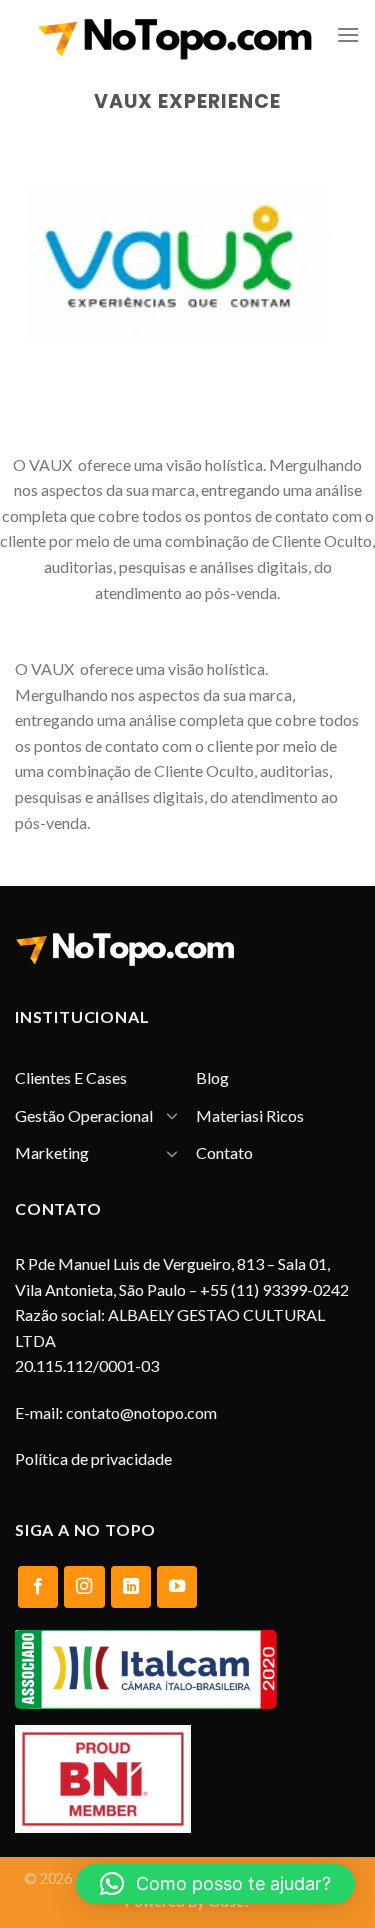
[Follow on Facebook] (38, 1587)
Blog (212, 1077)
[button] (215, 1884)
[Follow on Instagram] (84, 1587)
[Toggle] (172, 1115)
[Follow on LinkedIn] (131, 1587)
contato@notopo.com (141, 1412)
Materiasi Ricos (250, 1115)
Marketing (52, 1152)
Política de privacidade (93, 1458)
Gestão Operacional (84, 1115)
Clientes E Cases (71, 1077)
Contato (224, 1152)
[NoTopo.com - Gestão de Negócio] (176, 35)
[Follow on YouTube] (177, 1587)
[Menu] (348, 34)
